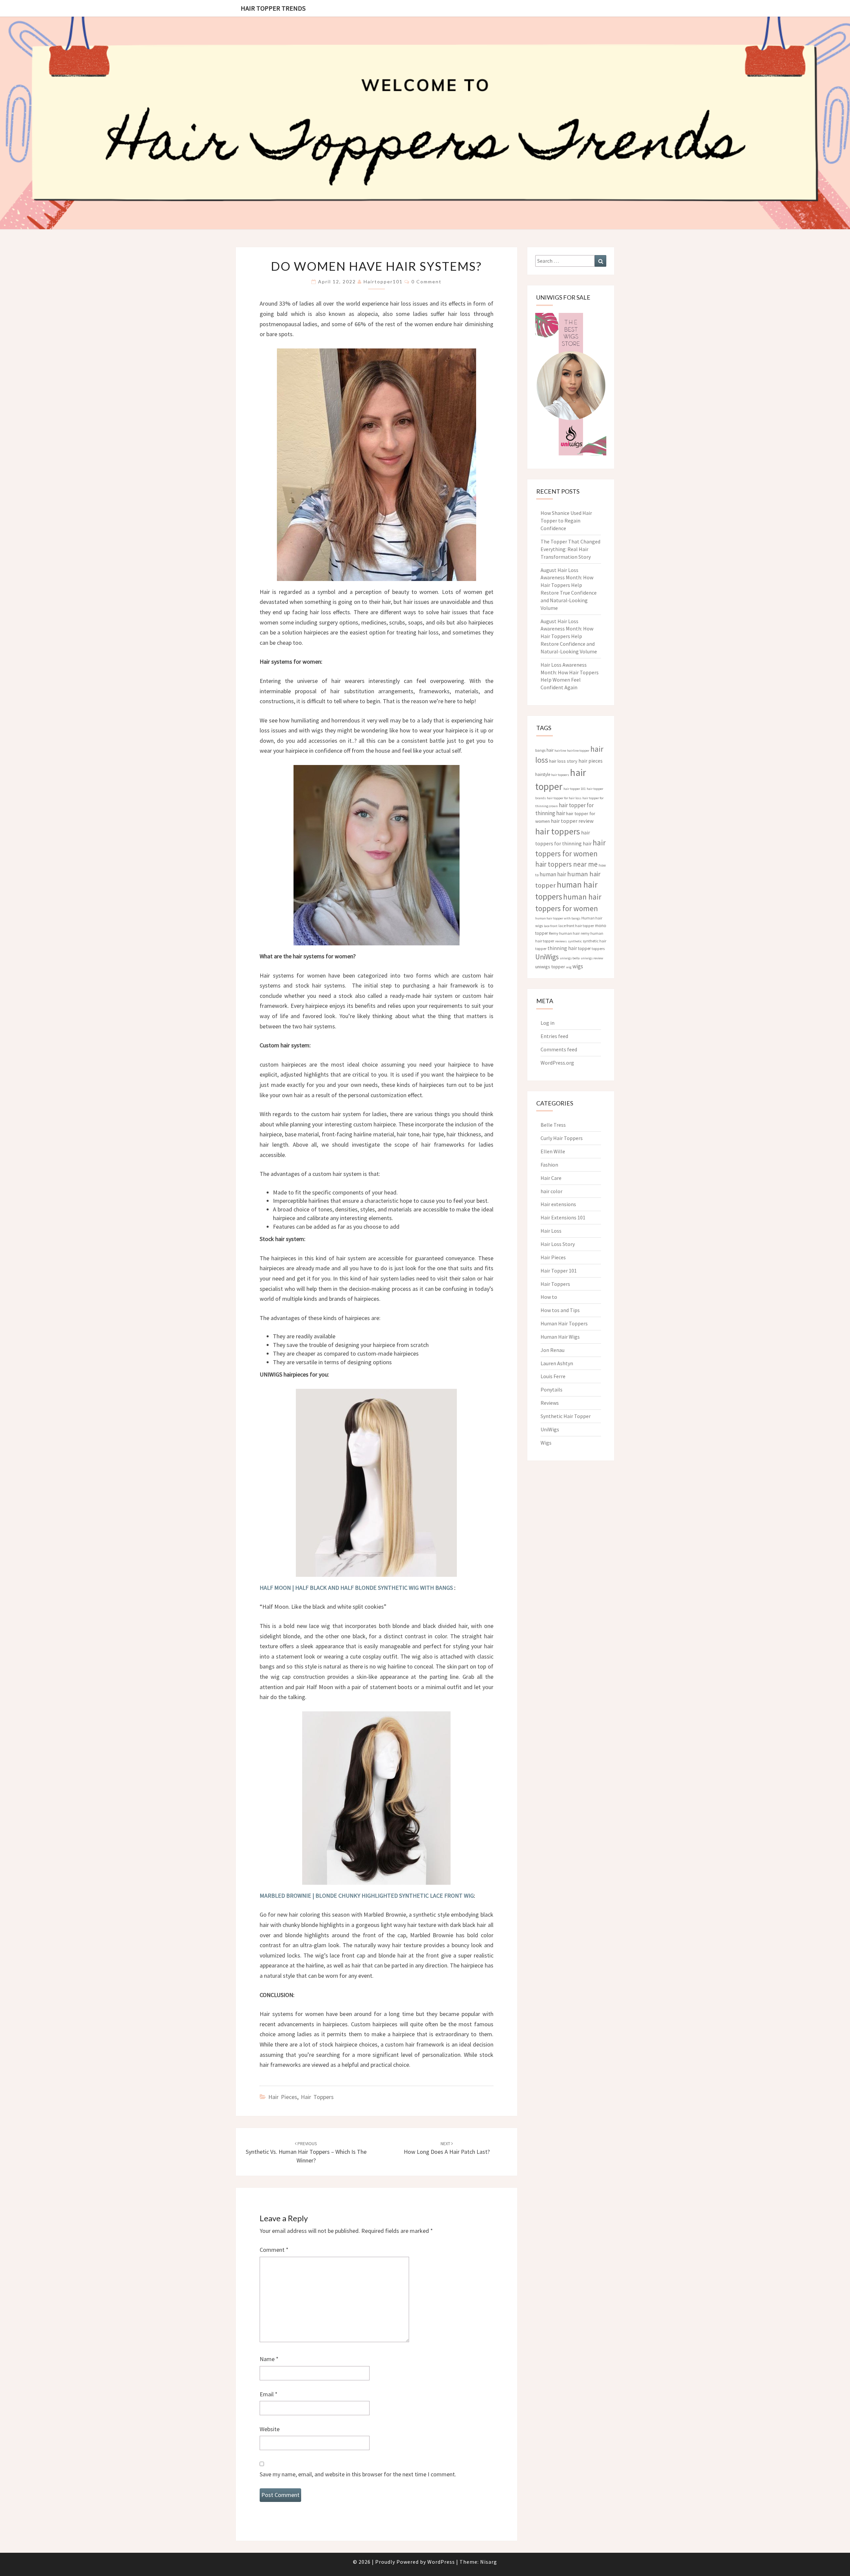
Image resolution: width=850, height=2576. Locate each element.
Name (269, 2359)
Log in (548, 1023)
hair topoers (560, 775)
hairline (560, 751)
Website (270, 2429)
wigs (578, 966)
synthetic (575, 941)
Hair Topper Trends (273, 8)
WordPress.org (557, 1063)
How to (549, 1297)
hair (550, 750)
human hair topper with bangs (558, 918)
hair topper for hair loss (564, 798)
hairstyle (543, 774)
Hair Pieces (283, 2097)
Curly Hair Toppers (562, 1138)
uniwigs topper (550, 967)
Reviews (550, 1403)
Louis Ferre (553, 1376)
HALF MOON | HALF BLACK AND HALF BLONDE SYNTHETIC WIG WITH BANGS (357, 1588)
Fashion (549, 1165)
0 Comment (426, 282)
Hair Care (551, 1178)
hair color (552, 1191)
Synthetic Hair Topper (566, 1416)
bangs (540, 750)
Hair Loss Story (558, 1244)
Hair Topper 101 (559, 1271)
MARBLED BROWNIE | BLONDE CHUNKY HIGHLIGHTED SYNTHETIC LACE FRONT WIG (367, 1896)
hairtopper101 (383, 282)
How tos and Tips (560, 1310)
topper (584, 949)
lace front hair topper (576, 926)
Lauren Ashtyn (557, 1363)
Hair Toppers (317, 2097)
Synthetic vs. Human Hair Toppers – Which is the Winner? (306, 2152)
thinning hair (562, 948)
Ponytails (552, 1389)
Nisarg (489, 2562)
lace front (551, 926)
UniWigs (547, 957)
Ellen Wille (553, 1151)
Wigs (546, 1443)
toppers (598, 949)
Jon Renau (552, 1350)
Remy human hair (564, 933)
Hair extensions (558, 1204)
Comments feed (559, 1049)
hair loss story (563, 761)
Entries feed (554, 1036)
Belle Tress (553, 1125)
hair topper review (572, 821)
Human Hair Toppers (564, 1323)
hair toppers (558, 831)
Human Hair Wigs (560, 1337)
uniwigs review (592, 958)
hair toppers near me (566, 864)
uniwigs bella (570, 958)
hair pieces (591, 761)
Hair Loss (551, 1231)
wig (569, 967)
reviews (561, 941)
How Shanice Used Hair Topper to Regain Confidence (566, 521)
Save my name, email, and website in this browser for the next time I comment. (358, 2474)
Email (269, 2394)
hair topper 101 (575, 789)
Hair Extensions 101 (563, 1217)
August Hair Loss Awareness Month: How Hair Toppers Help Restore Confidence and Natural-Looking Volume (569, 636)
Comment (274, 2250)
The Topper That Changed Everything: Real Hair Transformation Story (570, 549)
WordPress (441, 2562)
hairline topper (578, 751)
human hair (553, 874)
